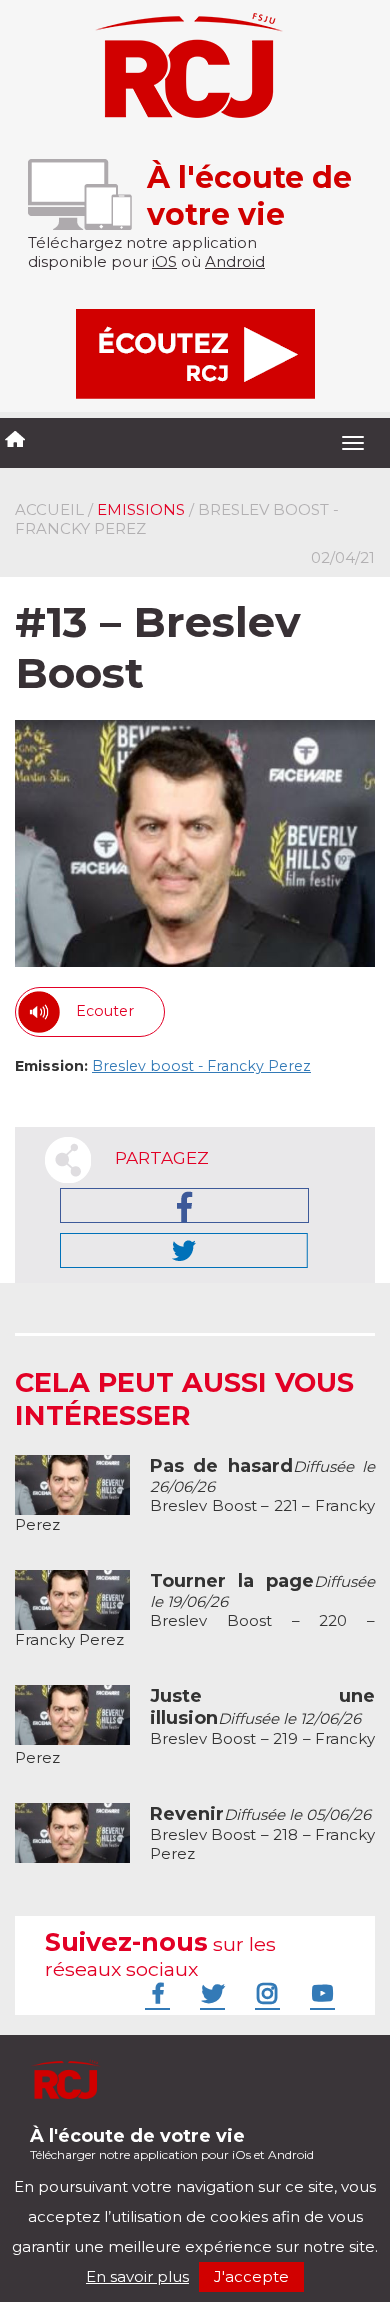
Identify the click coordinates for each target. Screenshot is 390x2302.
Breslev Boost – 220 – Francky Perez (195, 1610)
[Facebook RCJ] (155, 1993)
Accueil (49, 509)
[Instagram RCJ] (265, 1993)
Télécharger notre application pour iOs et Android (172, 2143)
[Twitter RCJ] (210, 1993)
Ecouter (105, 1011)
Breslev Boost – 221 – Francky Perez (195, 1495)
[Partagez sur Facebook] (184, 1205)
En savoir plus (137, 2276)
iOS (164, 261)
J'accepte (251, 2276)
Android (235, 261)
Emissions (141, 509)
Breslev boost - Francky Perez (201, 1066)
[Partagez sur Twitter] (184, 1250)
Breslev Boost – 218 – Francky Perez (262, 1834)
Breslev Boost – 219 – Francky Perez (195, 1727)
